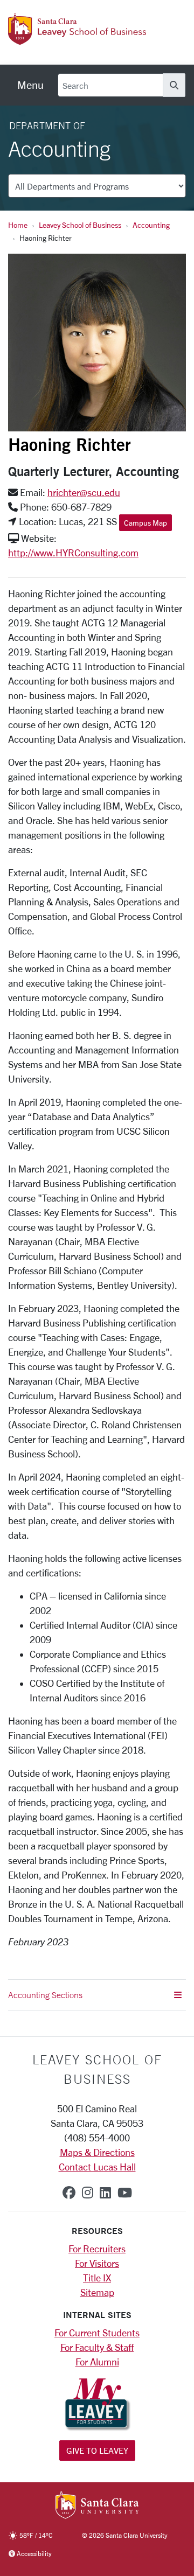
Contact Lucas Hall (97, 2167)
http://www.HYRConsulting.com (73, 553)
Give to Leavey (97, 2450)
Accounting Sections (45, 1995)
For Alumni (97, 2362)
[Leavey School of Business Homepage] (77, 39)
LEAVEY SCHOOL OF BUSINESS (97, 2069)
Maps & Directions (97, 2152)
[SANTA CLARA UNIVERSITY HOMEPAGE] (97, 2506)
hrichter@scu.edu (84, 492)
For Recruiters (97, 2249)
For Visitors (97, 2263)
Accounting (151, 225)
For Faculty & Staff (97, 2347)
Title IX (97, 2278)
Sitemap (97, 2292)
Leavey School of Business (80, 225)
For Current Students (97, 2333)
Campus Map (145, 523)
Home (18, 225)
